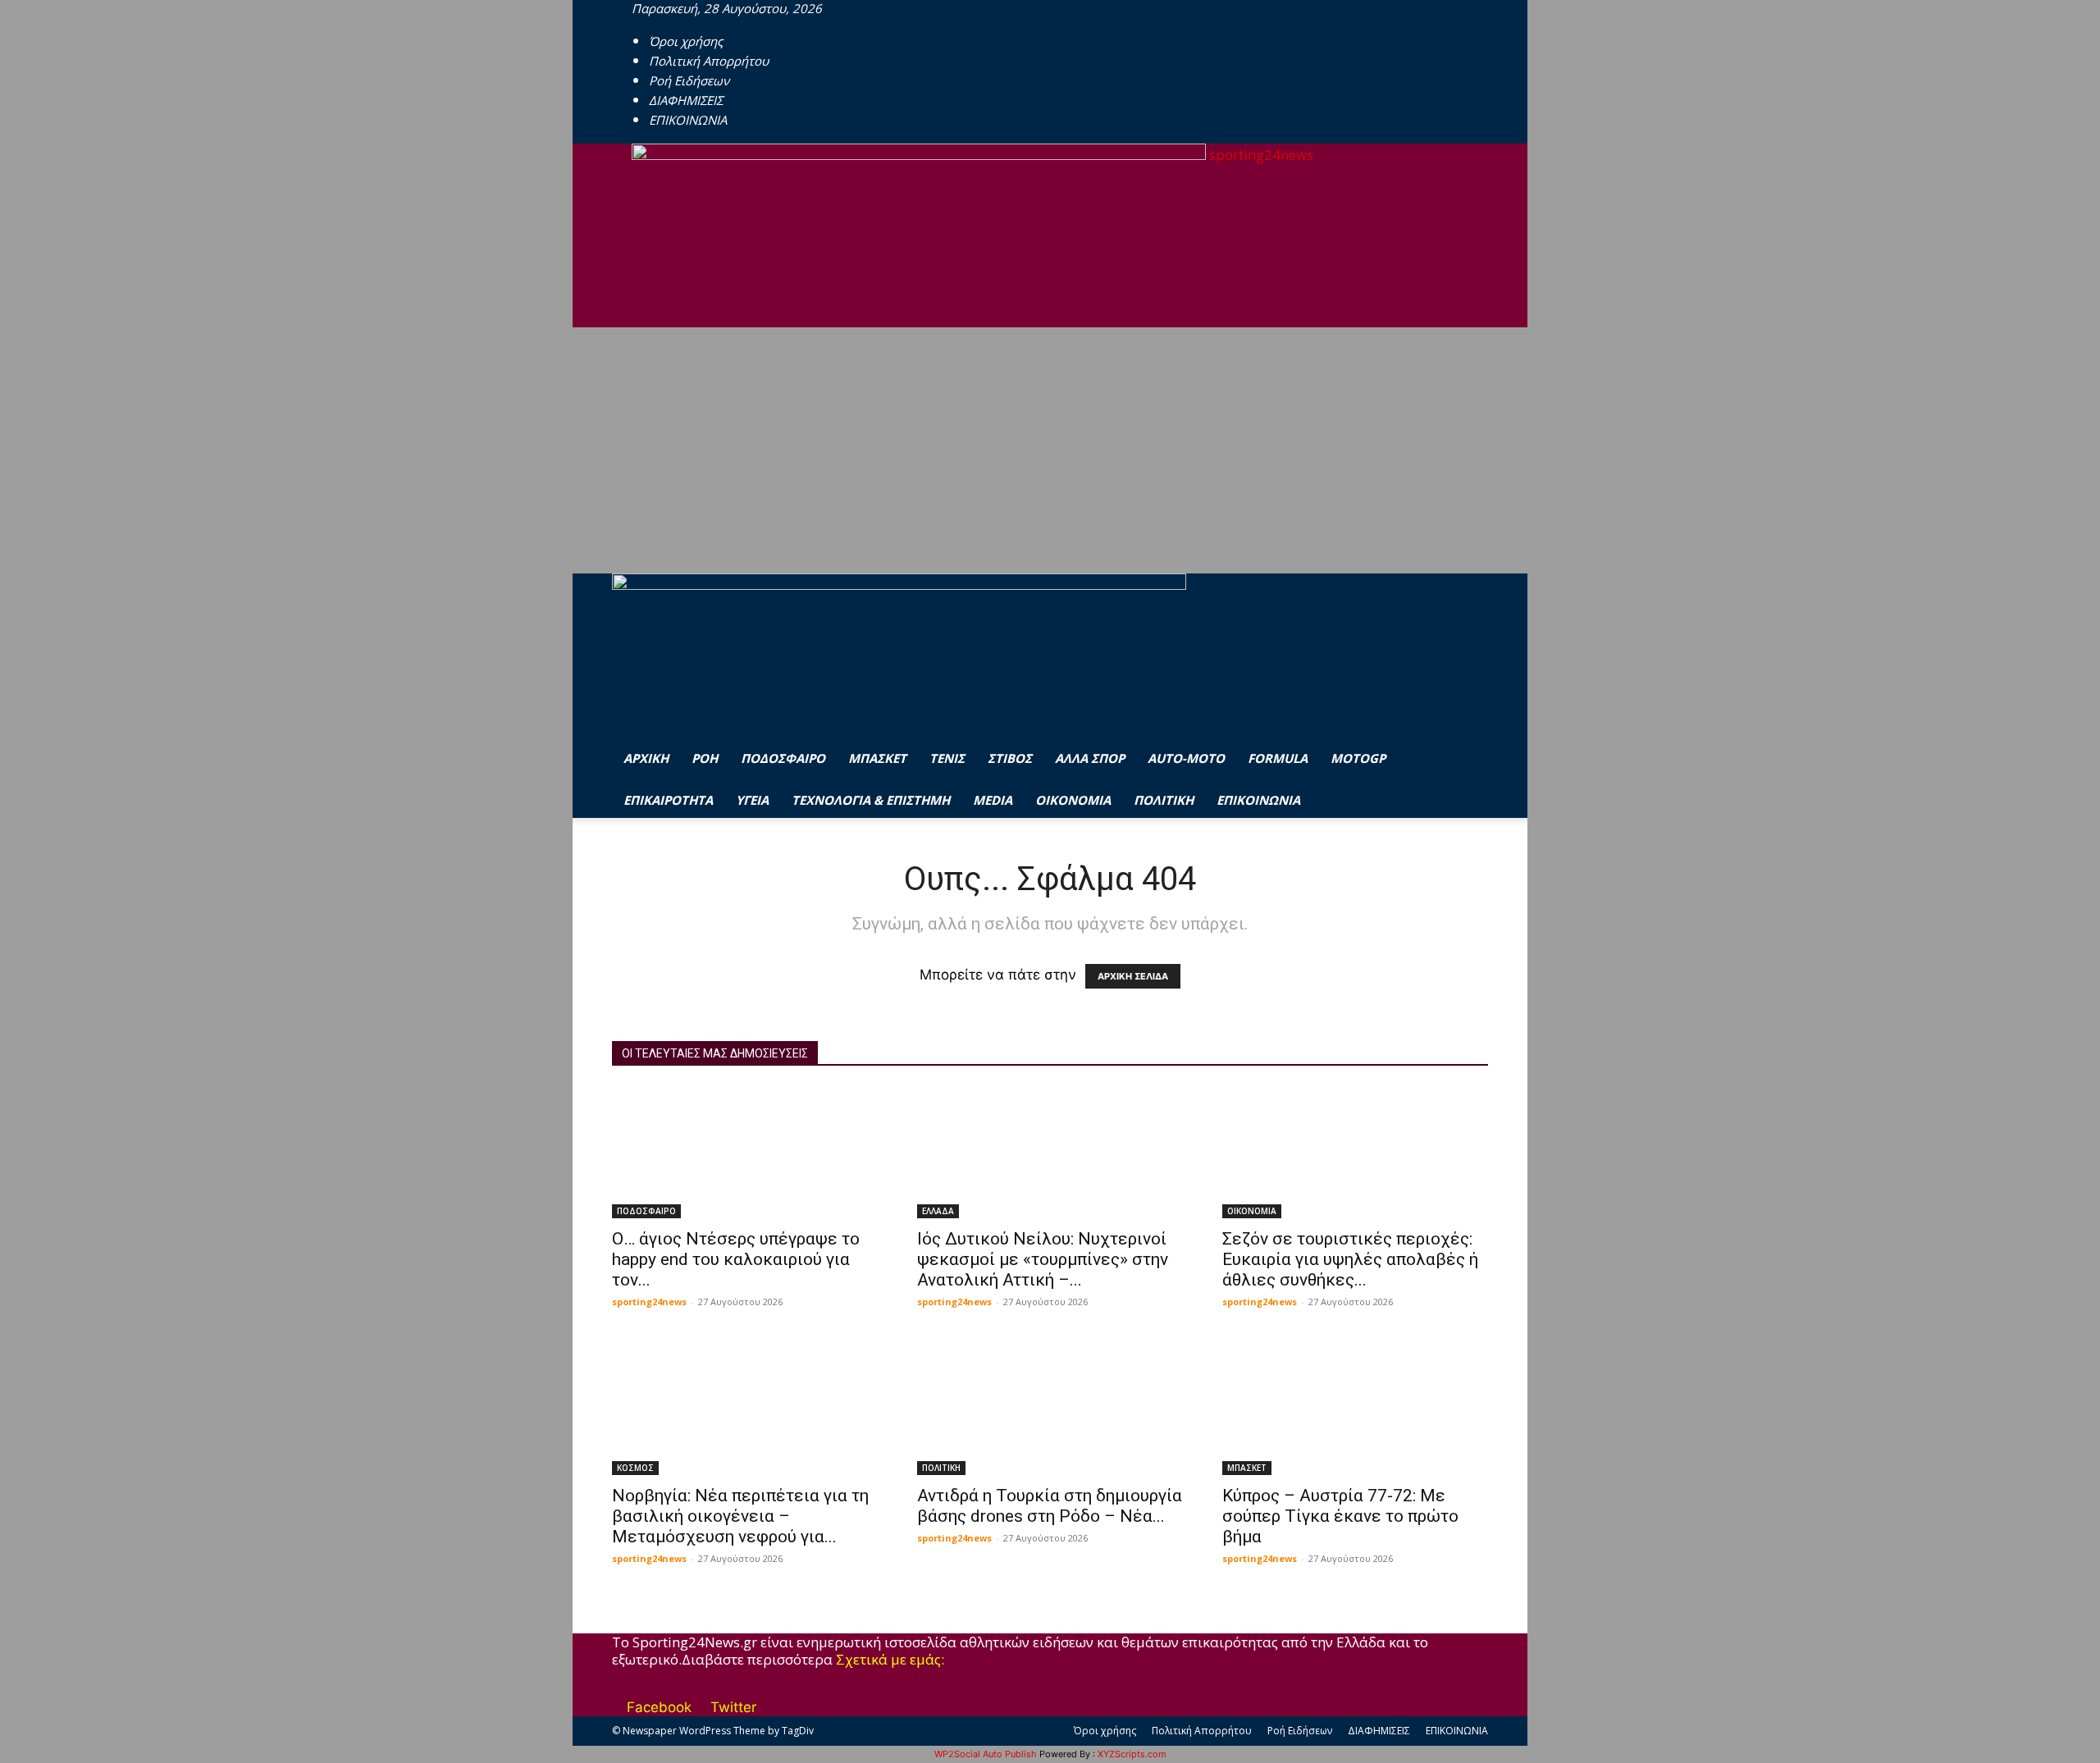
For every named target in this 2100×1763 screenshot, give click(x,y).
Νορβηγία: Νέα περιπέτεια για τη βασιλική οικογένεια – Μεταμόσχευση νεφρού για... (740, 1516)
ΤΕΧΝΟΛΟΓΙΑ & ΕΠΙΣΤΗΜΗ (871, 800)
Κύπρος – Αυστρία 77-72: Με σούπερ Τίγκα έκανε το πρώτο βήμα (1340, 1516)
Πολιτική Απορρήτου (709, 61)
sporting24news (649, 1302)
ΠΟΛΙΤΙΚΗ (1164, 800)
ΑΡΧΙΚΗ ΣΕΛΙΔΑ (1133, 976)
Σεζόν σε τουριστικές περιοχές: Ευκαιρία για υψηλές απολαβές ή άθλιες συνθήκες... (1350, 1259)
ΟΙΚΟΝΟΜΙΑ (1073, 800)
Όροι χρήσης (686, 41)
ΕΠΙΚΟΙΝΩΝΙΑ (688, 120)
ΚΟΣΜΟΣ (635, 1468)
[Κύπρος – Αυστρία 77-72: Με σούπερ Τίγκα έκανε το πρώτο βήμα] (1355, 1409)
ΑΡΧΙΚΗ (646, 758)
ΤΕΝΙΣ (947, 758)
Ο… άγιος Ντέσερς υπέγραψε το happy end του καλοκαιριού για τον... (736, 1259)
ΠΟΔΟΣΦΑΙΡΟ (783, 758)
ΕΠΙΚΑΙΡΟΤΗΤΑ (668, 800)
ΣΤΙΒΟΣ (1010, 758)
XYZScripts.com (1132, 1754)
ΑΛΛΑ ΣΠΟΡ (1090, 758)
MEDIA (993, 800)
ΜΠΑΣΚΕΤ (877, 758)
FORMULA (1278, 758)
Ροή (705, 758)
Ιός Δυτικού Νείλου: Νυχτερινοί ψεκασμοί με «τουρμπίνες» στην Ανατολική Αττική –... (1043, 1259)
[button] (1468, 607)
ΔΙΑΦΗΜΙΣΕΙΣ (686, 100)
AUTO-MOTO (1186, 758)
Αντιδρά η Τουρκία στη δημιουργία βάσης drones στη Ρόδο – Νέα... (1050, 1506)
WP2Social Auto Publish (986, 1754)
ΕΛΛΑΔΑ (938, 1211)
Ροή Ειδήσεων (689, 80)
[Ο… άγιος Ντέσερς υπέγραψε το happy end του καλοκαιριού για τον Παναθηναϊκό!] (745, 1153)
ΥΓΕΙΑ (752, 800)
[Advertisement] (1050, 450)
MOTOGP (1358, 758)
